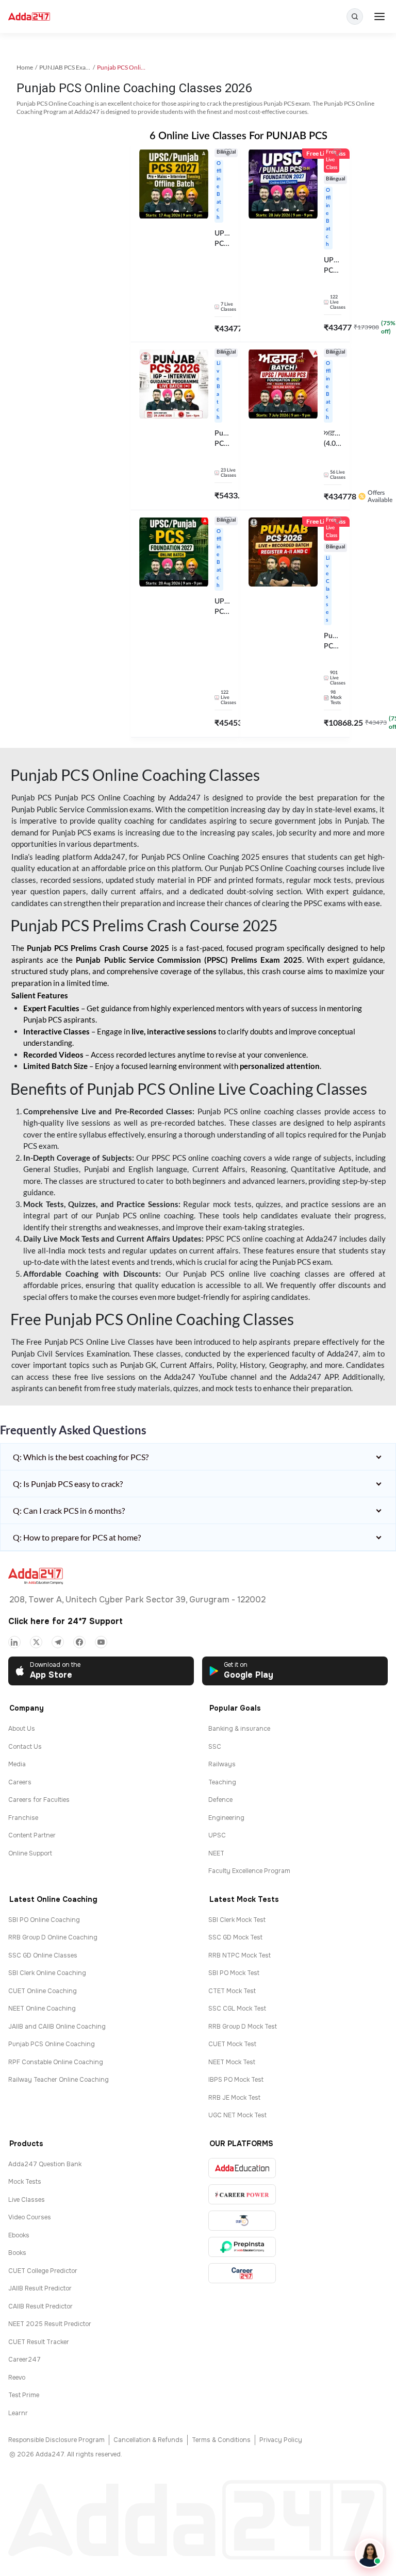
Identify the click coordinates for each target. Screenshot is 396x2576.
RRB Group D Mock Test (243, 2027)
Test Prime (24, 2395)
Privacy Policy (281, 2440)
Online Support (30, 1853)
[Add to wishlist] (228, 154)
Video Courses (30, 2217)
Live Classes (27, 2200)
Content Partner (32, 1835)
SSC (215, 1747)
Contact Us (25, 1747)
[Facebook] (79, 1642)
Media (17, 1764)
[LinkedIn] (14, 1642)
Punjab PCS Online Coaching (52, 2044)
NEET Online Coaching (42, 2009)
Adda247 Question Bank (45, 2164)
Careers (20, 1782)
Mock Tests (25, 2182)
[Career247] (242, 2273)
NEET (216, 1853)
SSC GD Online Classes (43, 1955)
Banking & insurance (239, 1729)
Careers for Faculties (39, 1800)
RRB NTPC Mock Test (240, 1955)
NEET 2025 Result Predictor (50, 2324)
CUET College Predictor (43, 2271)
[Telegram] (58, 1642)
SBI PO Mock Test (234, 1973)
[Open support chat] (370, 2553)
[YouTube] (101, 1642)
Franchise (23, 1818)
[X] (36, 1642)
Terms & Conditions (221, 2440)
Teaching (222, 1782)
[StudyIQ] (242, 2221)
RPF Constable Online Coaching (56, 2062)
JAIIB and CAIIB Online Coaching (57, 2027)
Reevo (17, 2378)
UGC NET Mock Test (237, 2115)
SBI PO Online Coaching (44, 1920)
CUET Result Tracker (39, 2342)
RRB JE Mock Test (234, 2098)
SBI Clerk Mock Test (237, 1920)
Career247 (24, 2360)
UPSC (217, 1835)
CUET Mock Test (232, 2044)
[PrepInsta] (242, 2247)
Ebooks (19, 2235)
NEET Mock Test (232, 2062)
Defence (220, 1800)
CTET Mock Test (232, 1991)
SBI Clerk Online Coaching (47, 1973)
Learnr (18, 2413)
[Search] (355, 16)
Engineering (226, 1818)
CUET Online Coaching (43, 1991)
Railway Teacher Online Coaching (59, 2080)
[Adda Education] (242, 2168)
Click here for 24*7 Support (65, 1621)
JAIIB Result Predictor (40, 2288)
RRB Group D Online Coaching (53, 1937)
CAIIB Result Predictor (40, 2306)
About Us (22, 1729)
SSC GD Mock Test (235, 1937)
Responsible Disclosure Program (56, 2440)
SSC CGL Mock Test (237, 2009)
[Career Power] (242, 2194)
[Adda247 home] (29, 17)
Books (17, 2253)
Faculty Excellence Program (249, 1871)
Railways (222, 1764)
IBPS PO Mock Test (236, 2080)
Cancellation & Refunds (148, 2440)
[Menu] (379, 16)
